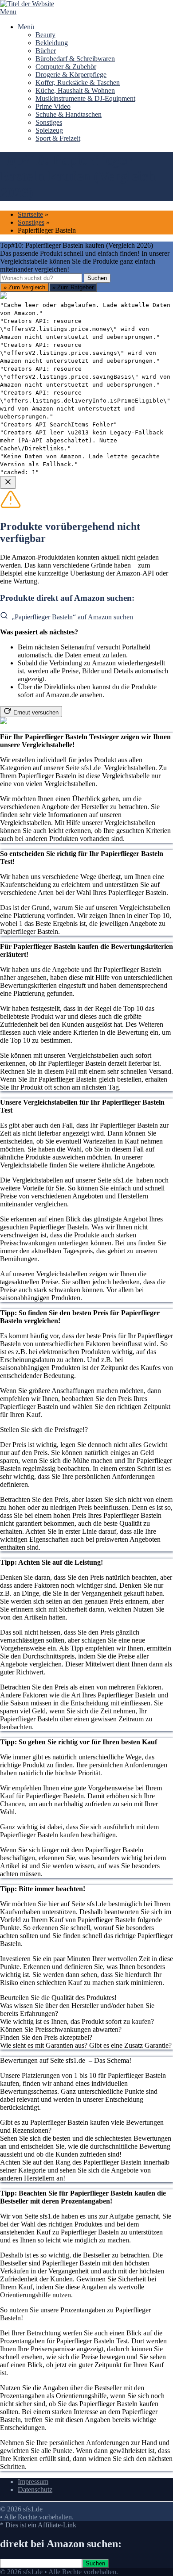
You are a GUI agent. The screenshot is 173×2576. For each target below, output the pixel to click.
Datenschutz (35, 2490)
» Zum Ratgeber (73, 287)
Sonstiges (49, 122)
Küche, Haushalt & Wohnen (75, 90)
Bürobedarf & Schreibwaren (75, 59)
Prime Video (53, 106)
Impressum (33, 2482)
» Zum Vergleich (24, 287)
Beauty (45, 35)
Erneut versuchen (36, 712)
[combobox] (41, 278)
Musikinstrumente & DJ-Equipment (85, 98)
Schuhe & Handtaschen (69, 114)
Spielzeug (49, 130)
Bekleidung (52, 43)
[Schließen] (8, 482)
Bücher (46, 51)
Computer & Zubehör (66, 67)
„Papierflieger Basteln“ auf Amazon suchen (72, 617)
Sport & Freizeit (58, 138)
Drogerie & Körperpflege (71, 75)
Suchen (97, 278)
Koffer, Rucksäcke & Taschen (78, 83)
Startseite (30, 214)
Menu (8, 12)
